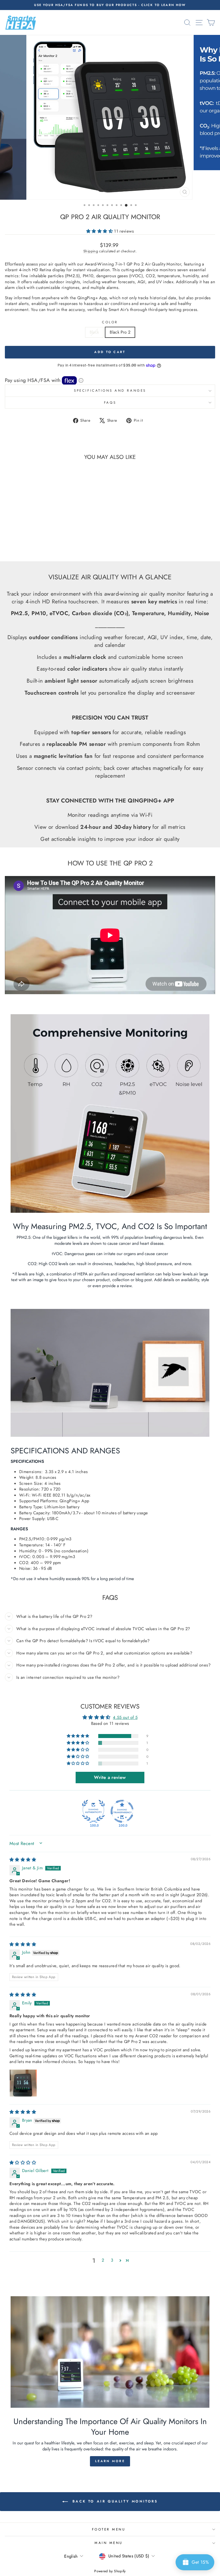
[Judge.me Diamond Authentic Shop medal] (93, 1811)
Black (94, 332)
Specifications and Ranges (110, 390)
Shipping (91, 251)
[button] (100, 231)
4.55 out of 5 (125, 1717)
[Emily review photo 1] (23, 2083)
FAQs (110, 402)
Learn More (110, 2461)
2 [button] (103, 2260)
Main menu (109, 2543)
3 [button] (112, 2260)
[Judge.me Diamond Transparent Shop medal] (122, 1811)
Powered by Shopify (110, 2571)
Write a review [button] (110, 1777)
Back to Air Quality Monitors (114, 2501)
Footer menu (109, 2529)
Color (110, 322)
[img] (23, 1860)
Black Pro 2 (120, 332)
